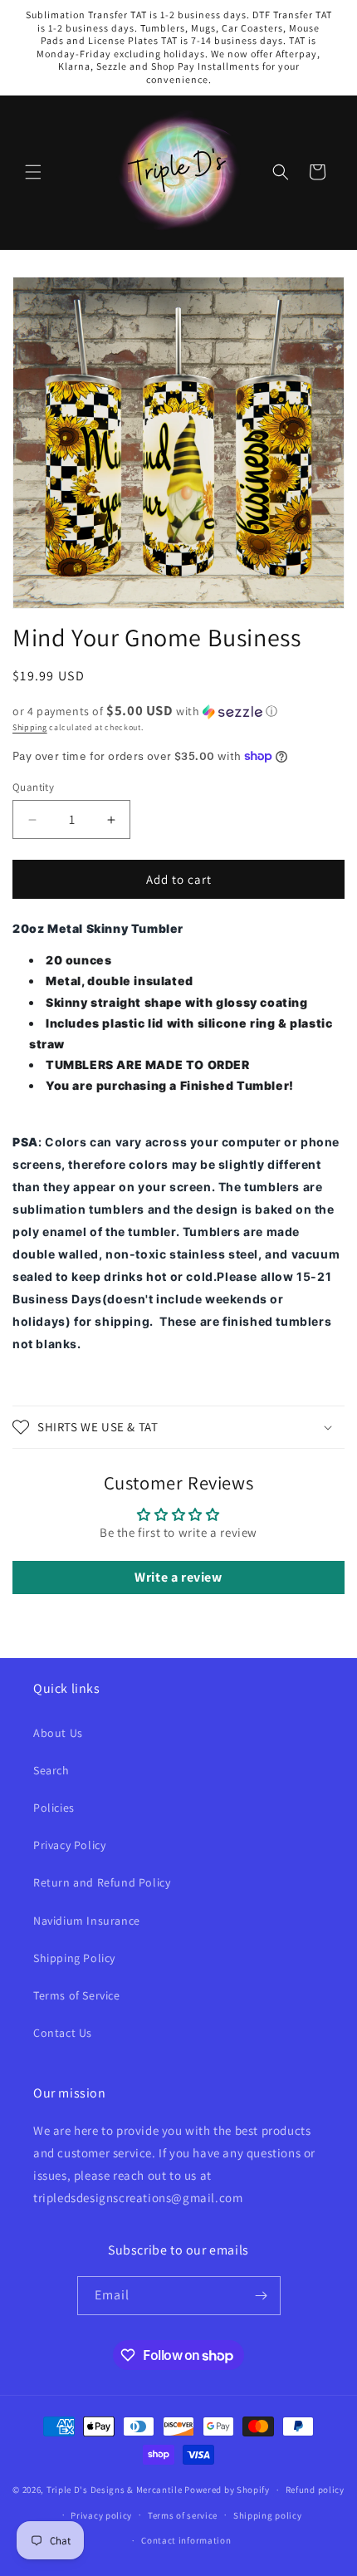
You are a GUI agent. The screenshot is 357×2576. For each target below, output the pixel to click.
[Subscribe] (262, 2296)
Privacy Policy (69, 1845)
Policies (54, 1808)
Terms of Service (77, 1995)
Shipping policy (268, 2515)
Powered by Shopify (227, 2490)
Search (51, 1770)
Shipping (30, 727)
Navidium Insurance (87, 1921)
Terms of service (183, 2515)
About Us (58, 1733)
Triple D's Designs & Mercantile (115, 2490)
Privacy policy (101, 2515)
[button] (33, 172)
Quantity (33, 787)
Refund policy (315, 2490)
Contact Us (63, 2033)
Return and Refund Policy (102, 1882)
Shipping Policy (74, 1958)
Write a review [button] (178, 1577)
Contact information (186, 2540)
